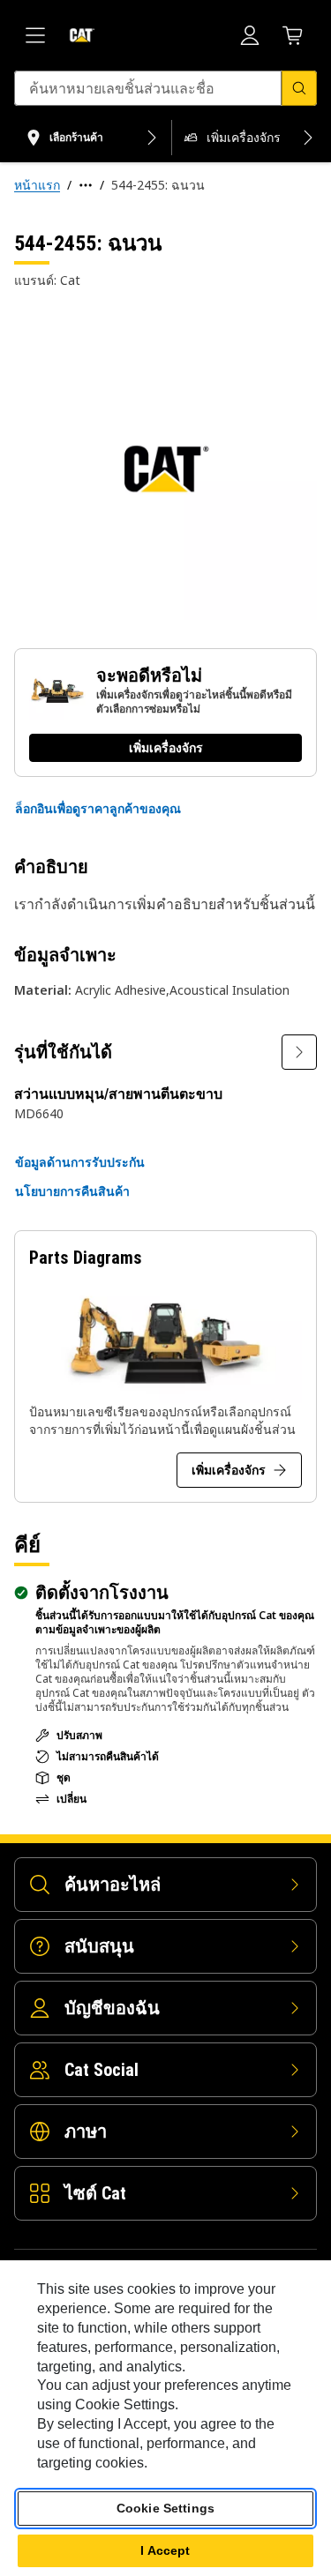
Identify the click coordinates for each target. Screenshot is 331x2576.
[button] (98, 809)
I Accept (165, 2550)
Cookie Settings (165, 2508)
